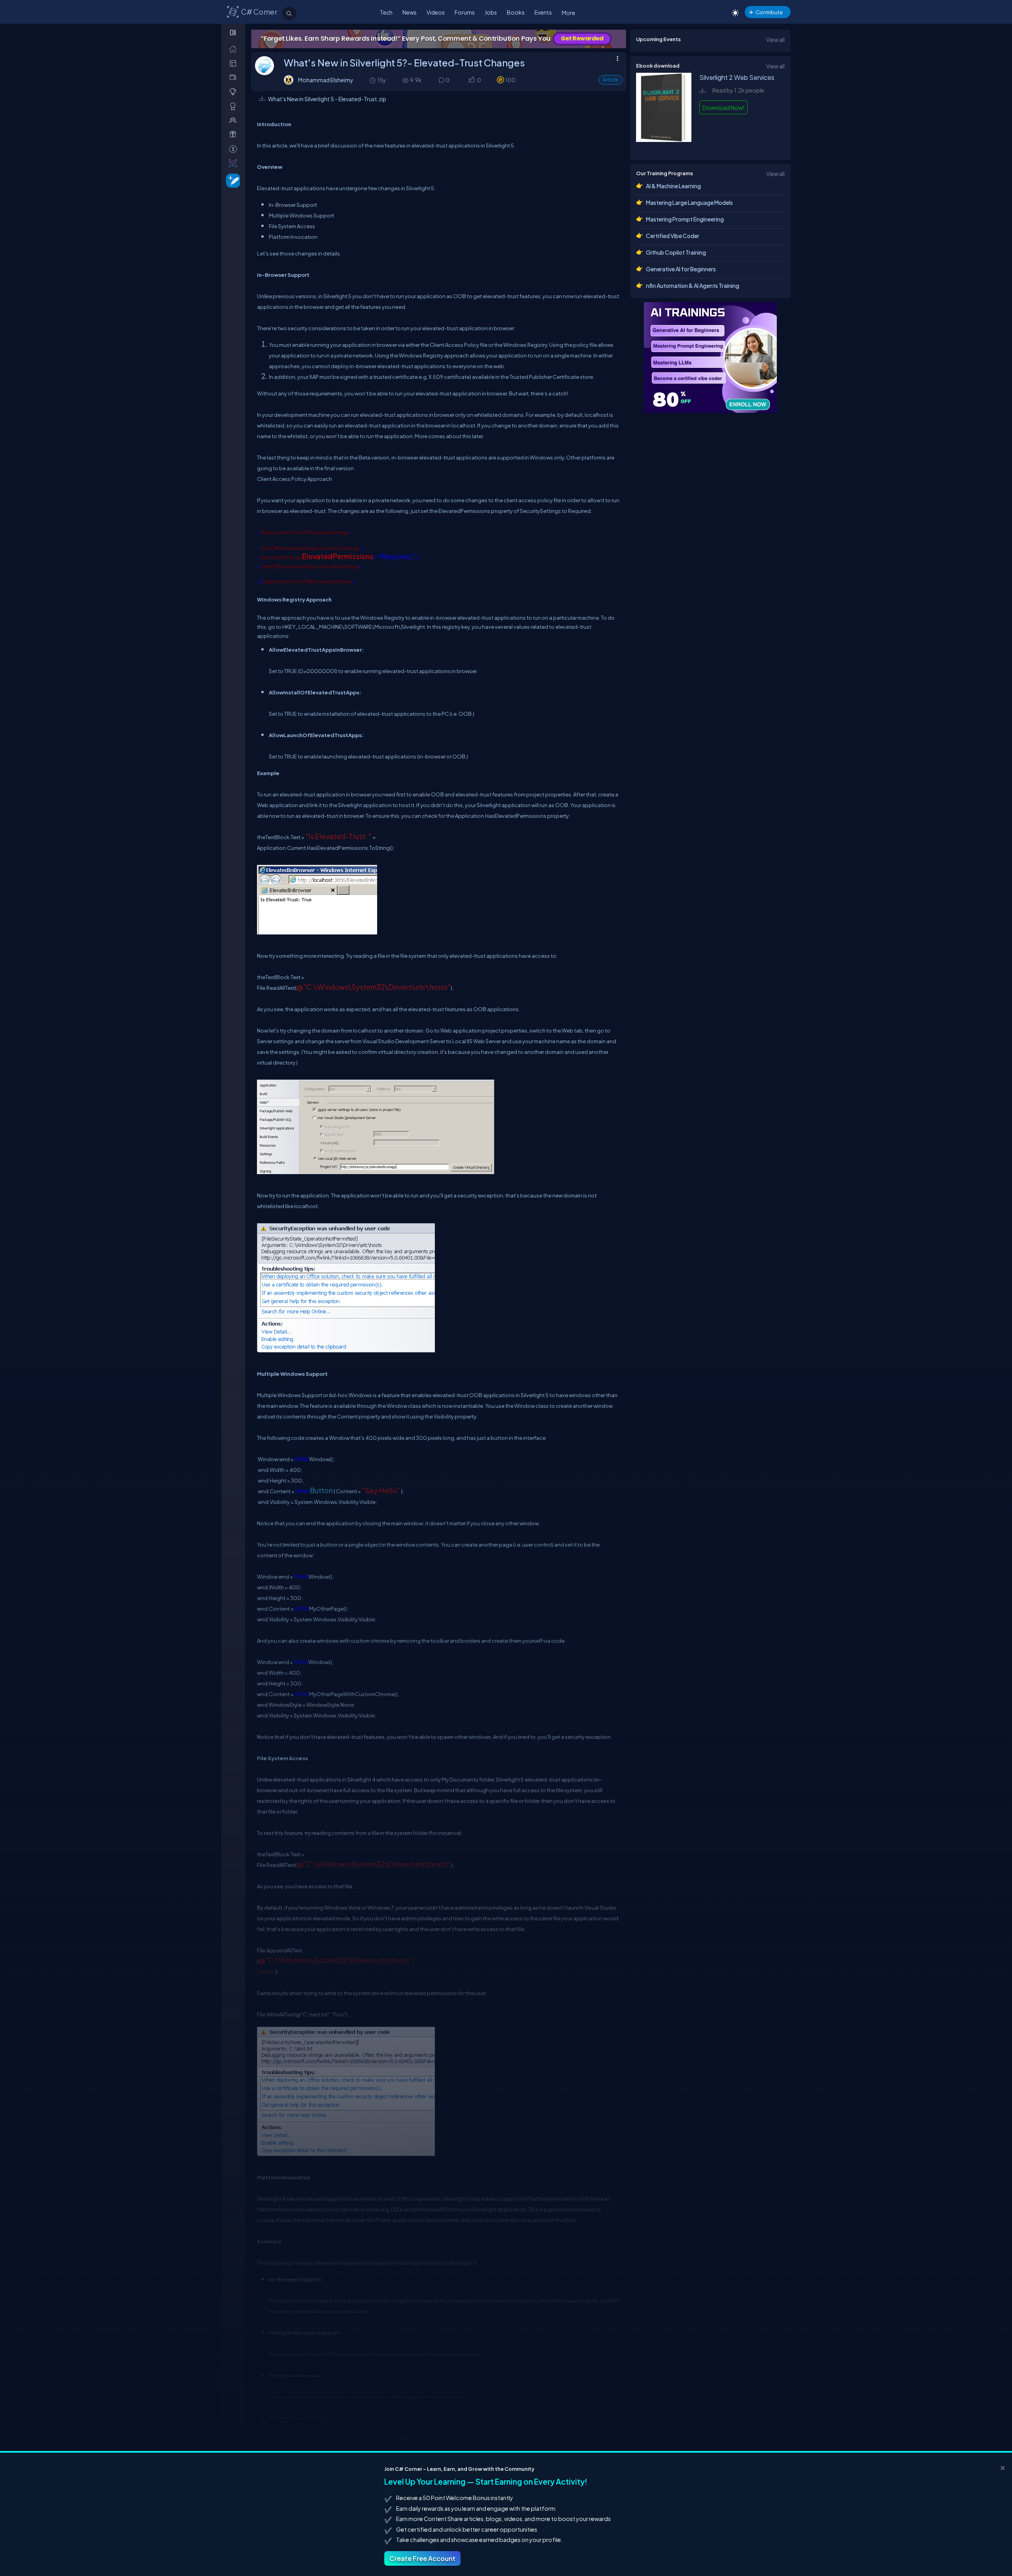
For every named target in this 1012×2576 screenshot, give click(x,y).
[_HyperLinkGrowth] (231, 180)
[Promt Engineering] (710, 357)
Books (516, 12)
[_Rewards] (235, 149)
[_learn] (235, 92)
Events (543, 12)
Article (611, 80)
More (568, 13)
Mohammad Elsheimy (326, 80)
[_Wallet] (235, 77)
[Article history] (373, 80)
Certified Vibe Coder (673, 236)
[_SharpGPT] (235, 163)
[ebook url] (664, 146)
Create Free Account (422, 2558)
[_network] (235, 120)
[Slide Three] (439, 39)
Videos (436, 12)
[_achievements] (235, 106)
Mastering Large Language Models (689, 202)
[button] (471, 80)
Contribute (769, 12)
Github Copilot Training (676, 252)
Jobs (491, 12)
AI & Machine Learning (673, 186)
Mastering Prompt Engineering (685, 219)
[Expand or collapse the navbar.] (234, 32)
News (410, 12)
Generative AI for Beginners (681, 269)
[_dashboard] (235, 63)
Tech (386, 12)
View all (775, 40)
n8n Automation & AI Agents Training (693, 286)
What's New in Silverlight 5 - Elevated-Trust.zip (327, 99)
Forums (465, 12)
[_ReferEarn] (235, 134)
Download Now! (723, 108)
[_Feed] (235, 49)
